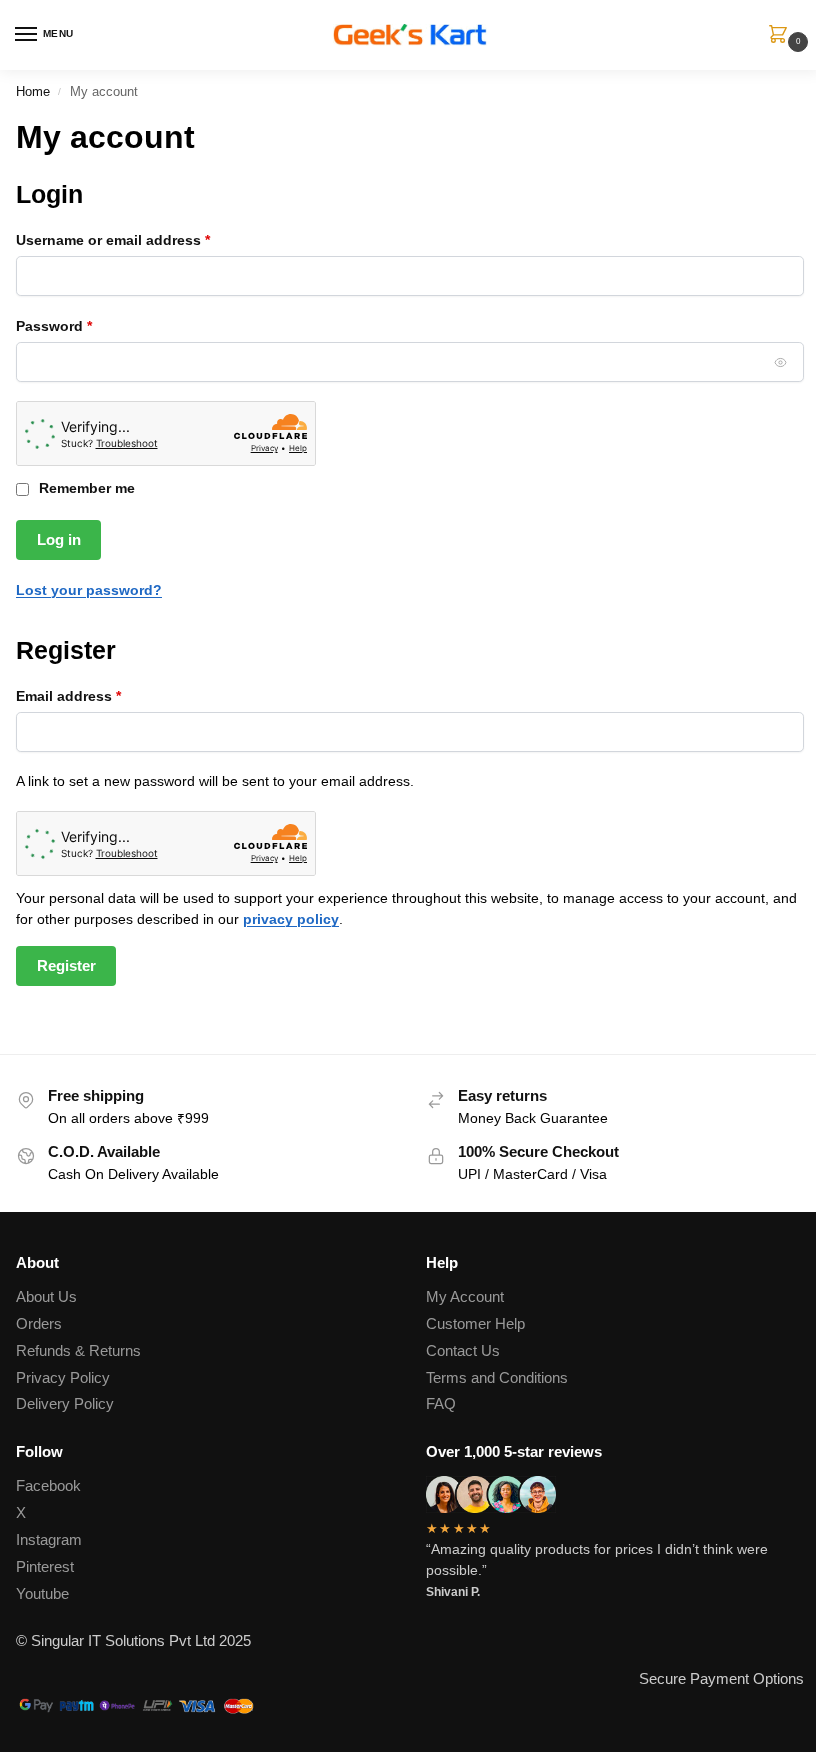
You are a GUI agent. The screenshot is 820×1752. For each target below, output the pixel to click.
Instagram (49, 1540)
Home (33, 91)
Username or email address (143, 239)
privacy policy (291, 919)
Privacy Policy (63, 1378)
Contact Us (463, 1351)
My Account (465, 1297)
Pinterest (45, 1567)
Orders (39, 1324)
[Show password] (781, 362)
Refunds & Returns (78, 1351)
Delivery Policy (65, 1404)
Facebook (48, 1486)
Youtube (42, 1594)
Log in (59, 540)
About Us (46, 1297)
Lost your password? (89, 590)
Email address (99, 695)
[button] (782, 36)
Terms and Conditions (497, 1378)
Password (84, 325)
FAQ (441, 1404)
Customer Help (475, 1324)
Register (66, 966)
